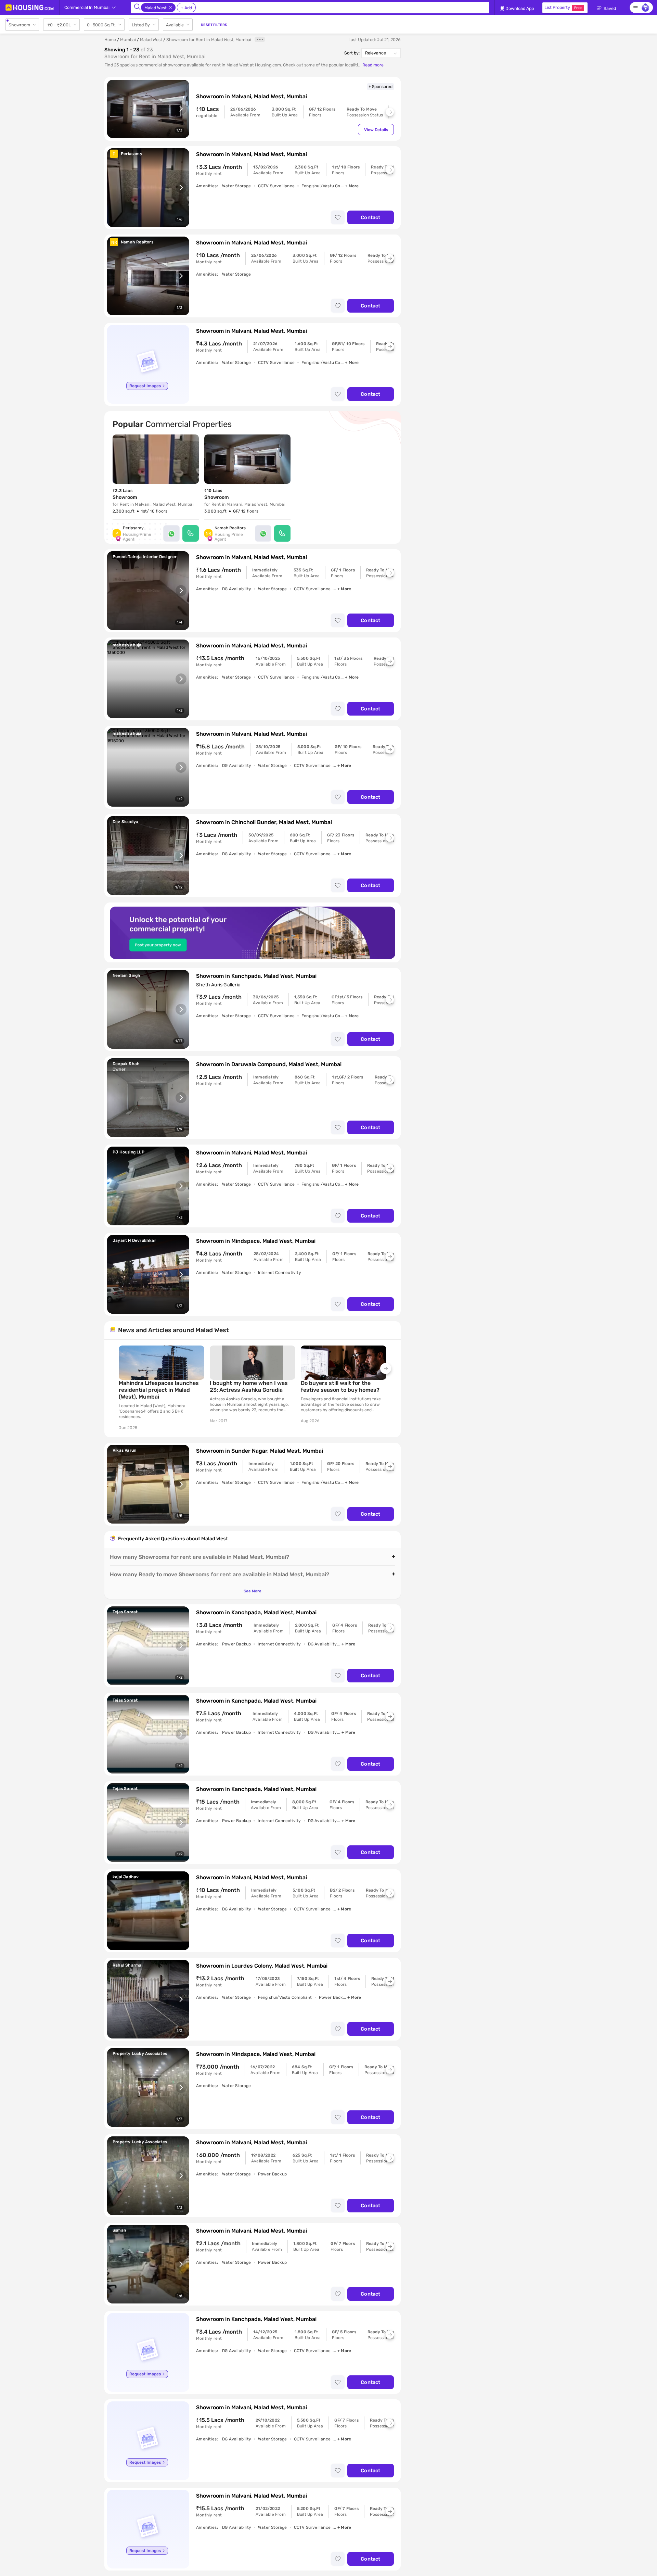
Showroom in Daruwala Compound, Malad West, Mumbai (269, 1064)
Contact (370, 217)
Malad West (151, 40)
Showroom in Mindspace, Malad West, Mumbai (256, 1241)
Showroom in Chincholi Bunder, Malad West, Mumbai (264, 822)
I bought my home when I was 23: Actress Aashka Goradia (249, 1386)
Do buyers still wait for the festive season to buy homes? (340, 1386)
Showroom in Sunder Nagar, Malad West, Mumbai (260, 1451)
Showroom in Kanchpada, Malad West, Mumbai (256, 976)
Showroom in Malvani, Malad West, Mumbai (252, 96)
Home (110, 40)
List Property (563, 7)
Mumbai (128, 40)
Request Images (145, 386)
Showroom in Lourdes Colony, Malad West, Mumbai (262, 1966)
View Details (376, 130)
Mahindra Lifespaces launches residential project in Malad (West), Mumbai (159, 1390)
